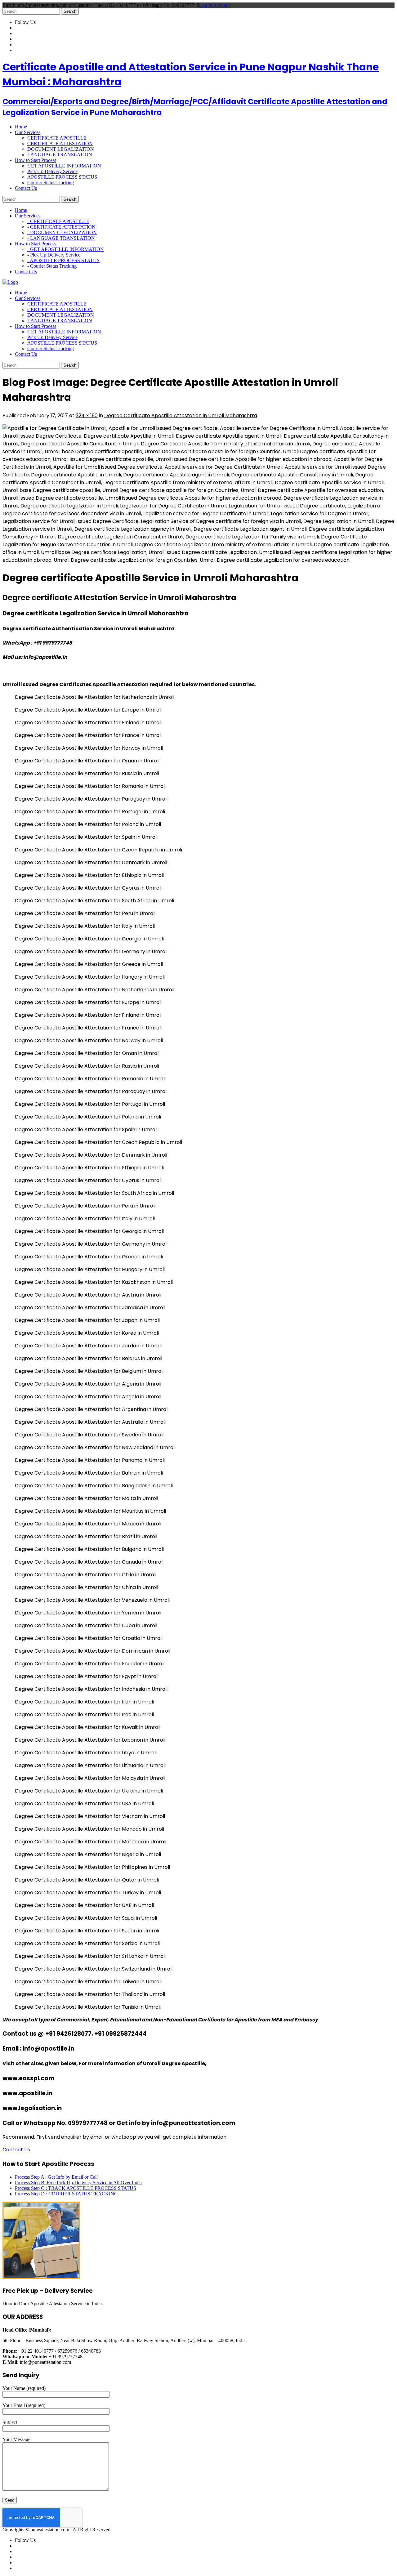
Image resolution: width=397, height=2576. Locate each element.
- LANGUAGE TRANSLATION (61, 238)
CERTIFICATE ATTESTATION (60, 143)
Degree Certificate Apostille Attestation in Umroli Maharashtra (181, 415)
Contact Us (16, 2150)
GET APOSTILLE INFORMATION (64, 166)
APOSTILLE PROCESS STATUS (62, 177)
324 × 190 (87, 415)
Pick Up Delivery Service (52, 171)
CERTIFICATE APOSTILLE (57, 138)
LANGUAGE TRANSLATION (60, 155)
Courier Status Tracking (51, 183)
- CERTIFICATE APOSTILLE (58, 221)
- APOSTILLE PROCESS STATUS (63, 260)
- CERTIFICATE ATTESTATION (61, 227)
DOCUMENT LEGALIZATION (61, 149)
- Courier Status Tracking (52, 266)
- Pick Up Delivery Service (54, 255)
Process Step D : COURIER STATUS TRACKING (66, 2194)
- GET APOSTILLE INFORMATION (66, 249)
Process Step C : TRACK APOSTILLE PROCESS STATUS (76, 2188)
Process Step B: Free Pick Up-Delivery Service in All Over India (78, 2183)
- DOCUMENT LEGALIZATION (62, 232)
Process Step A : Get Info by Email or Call (56, 2177)
